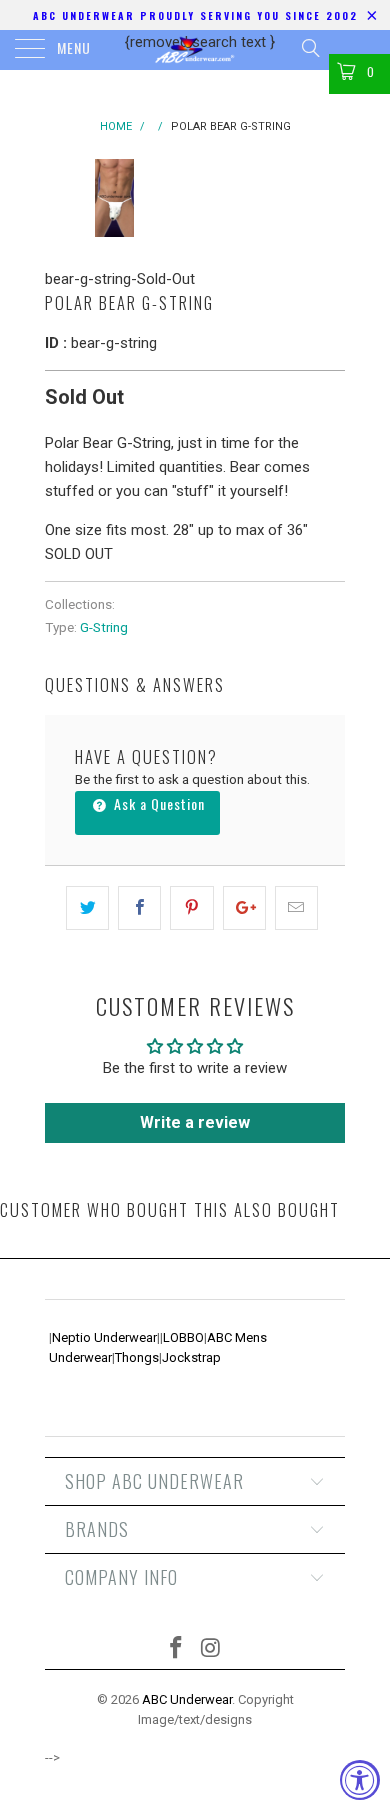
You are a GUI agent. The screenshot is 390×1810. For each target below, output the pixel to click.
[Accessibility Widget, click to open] (360, 1780)
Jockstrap (191, 1357)
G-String (104, 627)
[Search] (309, 48)
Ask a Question (157, 803)
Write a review (195, 1122)
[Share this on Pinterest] (191, 908)
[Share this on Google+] (244, 908)
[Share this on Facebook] (139, 908)
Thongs (137, 1357)
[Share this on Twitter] (87, 908)
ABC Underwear (187, 1699)
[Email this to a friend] (296, 908)
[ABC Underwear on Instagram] (212, 1649)
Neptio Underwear (104, 1337)
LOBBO (183, 1337)
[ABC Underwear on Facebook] (177, 1649)
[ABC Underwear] (195, 50)
